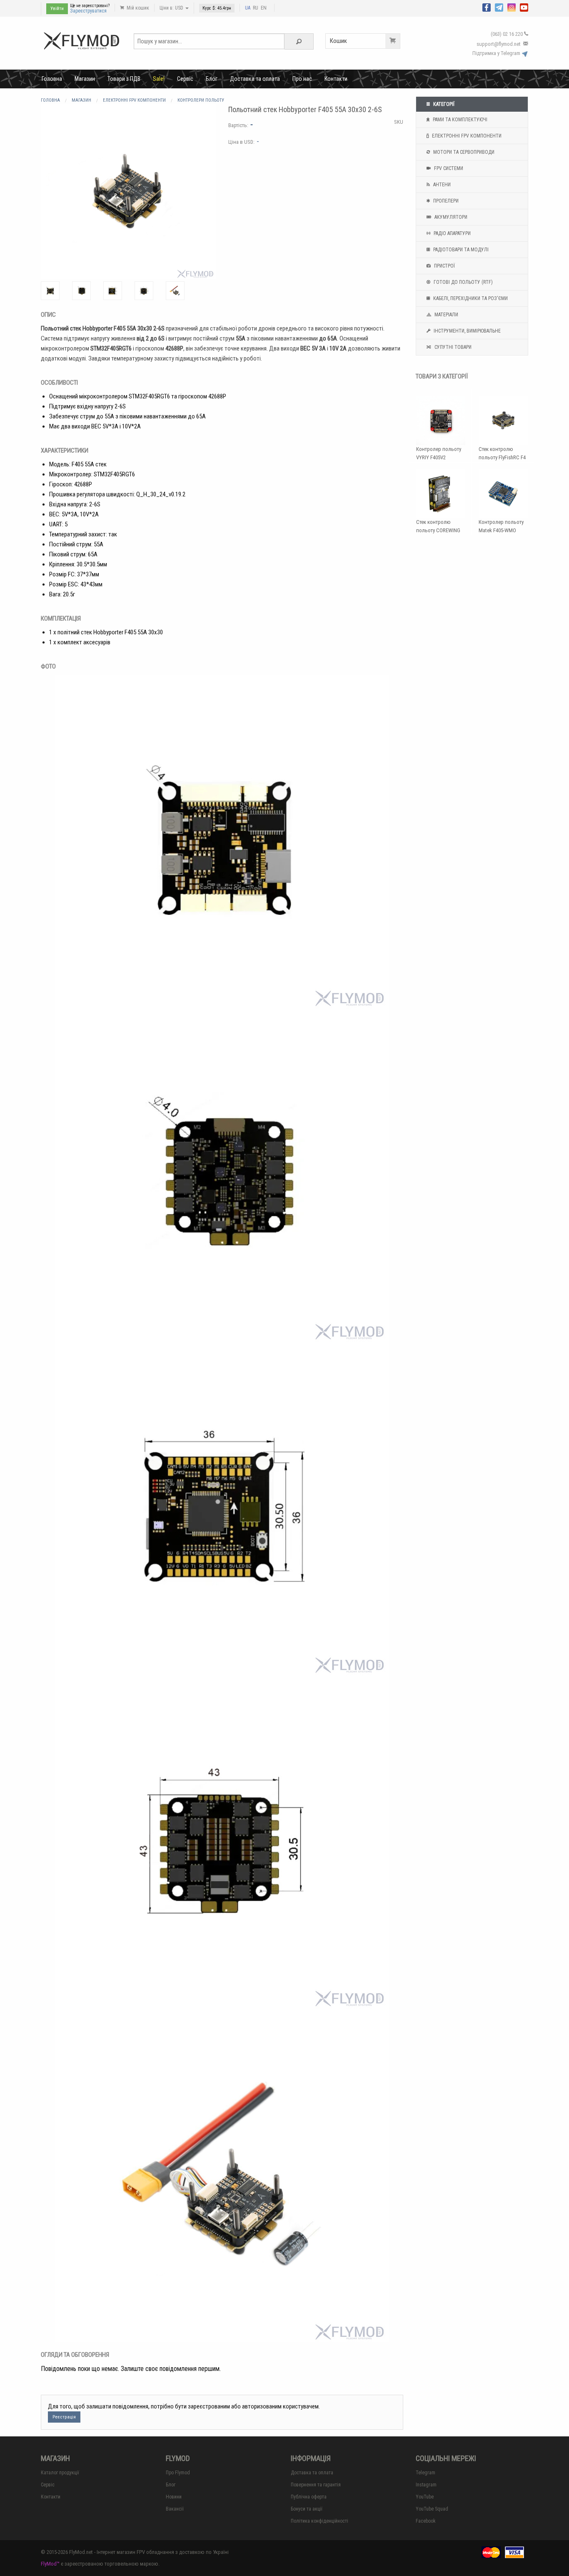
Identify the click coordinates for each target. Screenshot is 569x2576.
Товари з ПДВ (124, 79)
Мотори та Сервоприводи (463, 152)
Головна (52, 79)
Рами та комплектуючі (459, 120)
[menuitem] (52, 79)
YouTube (425, 2497)
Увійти (57, 9)
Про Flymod (178, 2473)
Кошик (338, 41)
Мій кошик (137, 8)
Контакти (336, 79)
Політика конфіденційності (319, 2521)
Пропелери (445, 201)
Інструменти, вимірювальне (467, 331)
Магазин (85, 79)
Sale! (159, 79)
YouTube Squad (432, 2509)
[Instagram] (512, 7)
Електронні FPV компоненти (466, 136)
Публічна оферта (309, 2497)
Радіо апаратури (452, 233)
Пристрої (444, 266)
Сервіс (185, 79)
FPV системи (448, 168)
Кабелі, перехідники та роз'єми (470, 298)
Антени (441, 185)
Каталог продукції (60, 2473)
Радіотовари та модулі (460, 250)
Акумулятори (450, 217)
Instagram (426, 2485)
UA (248, 8)
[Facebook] (487, 7)
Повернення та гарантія (316, 2485)
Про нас (302, 79)
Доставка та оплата (255, 79)
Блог (212, 79)
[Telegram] (499, 7)
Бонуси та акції (307, 2509)
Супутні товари (452, 347)
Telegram (426, 2473)
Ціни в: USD (172, 8)
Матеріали (446, 315)
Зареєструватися (88, 11)
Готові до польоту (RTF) (463, 282)
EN (264, 8)
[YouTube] (524, 7)
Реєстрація (64, 2417)
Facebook (426, 2521)
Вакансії (175, 2509)
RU (256, 8)
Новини (174, 2497)
